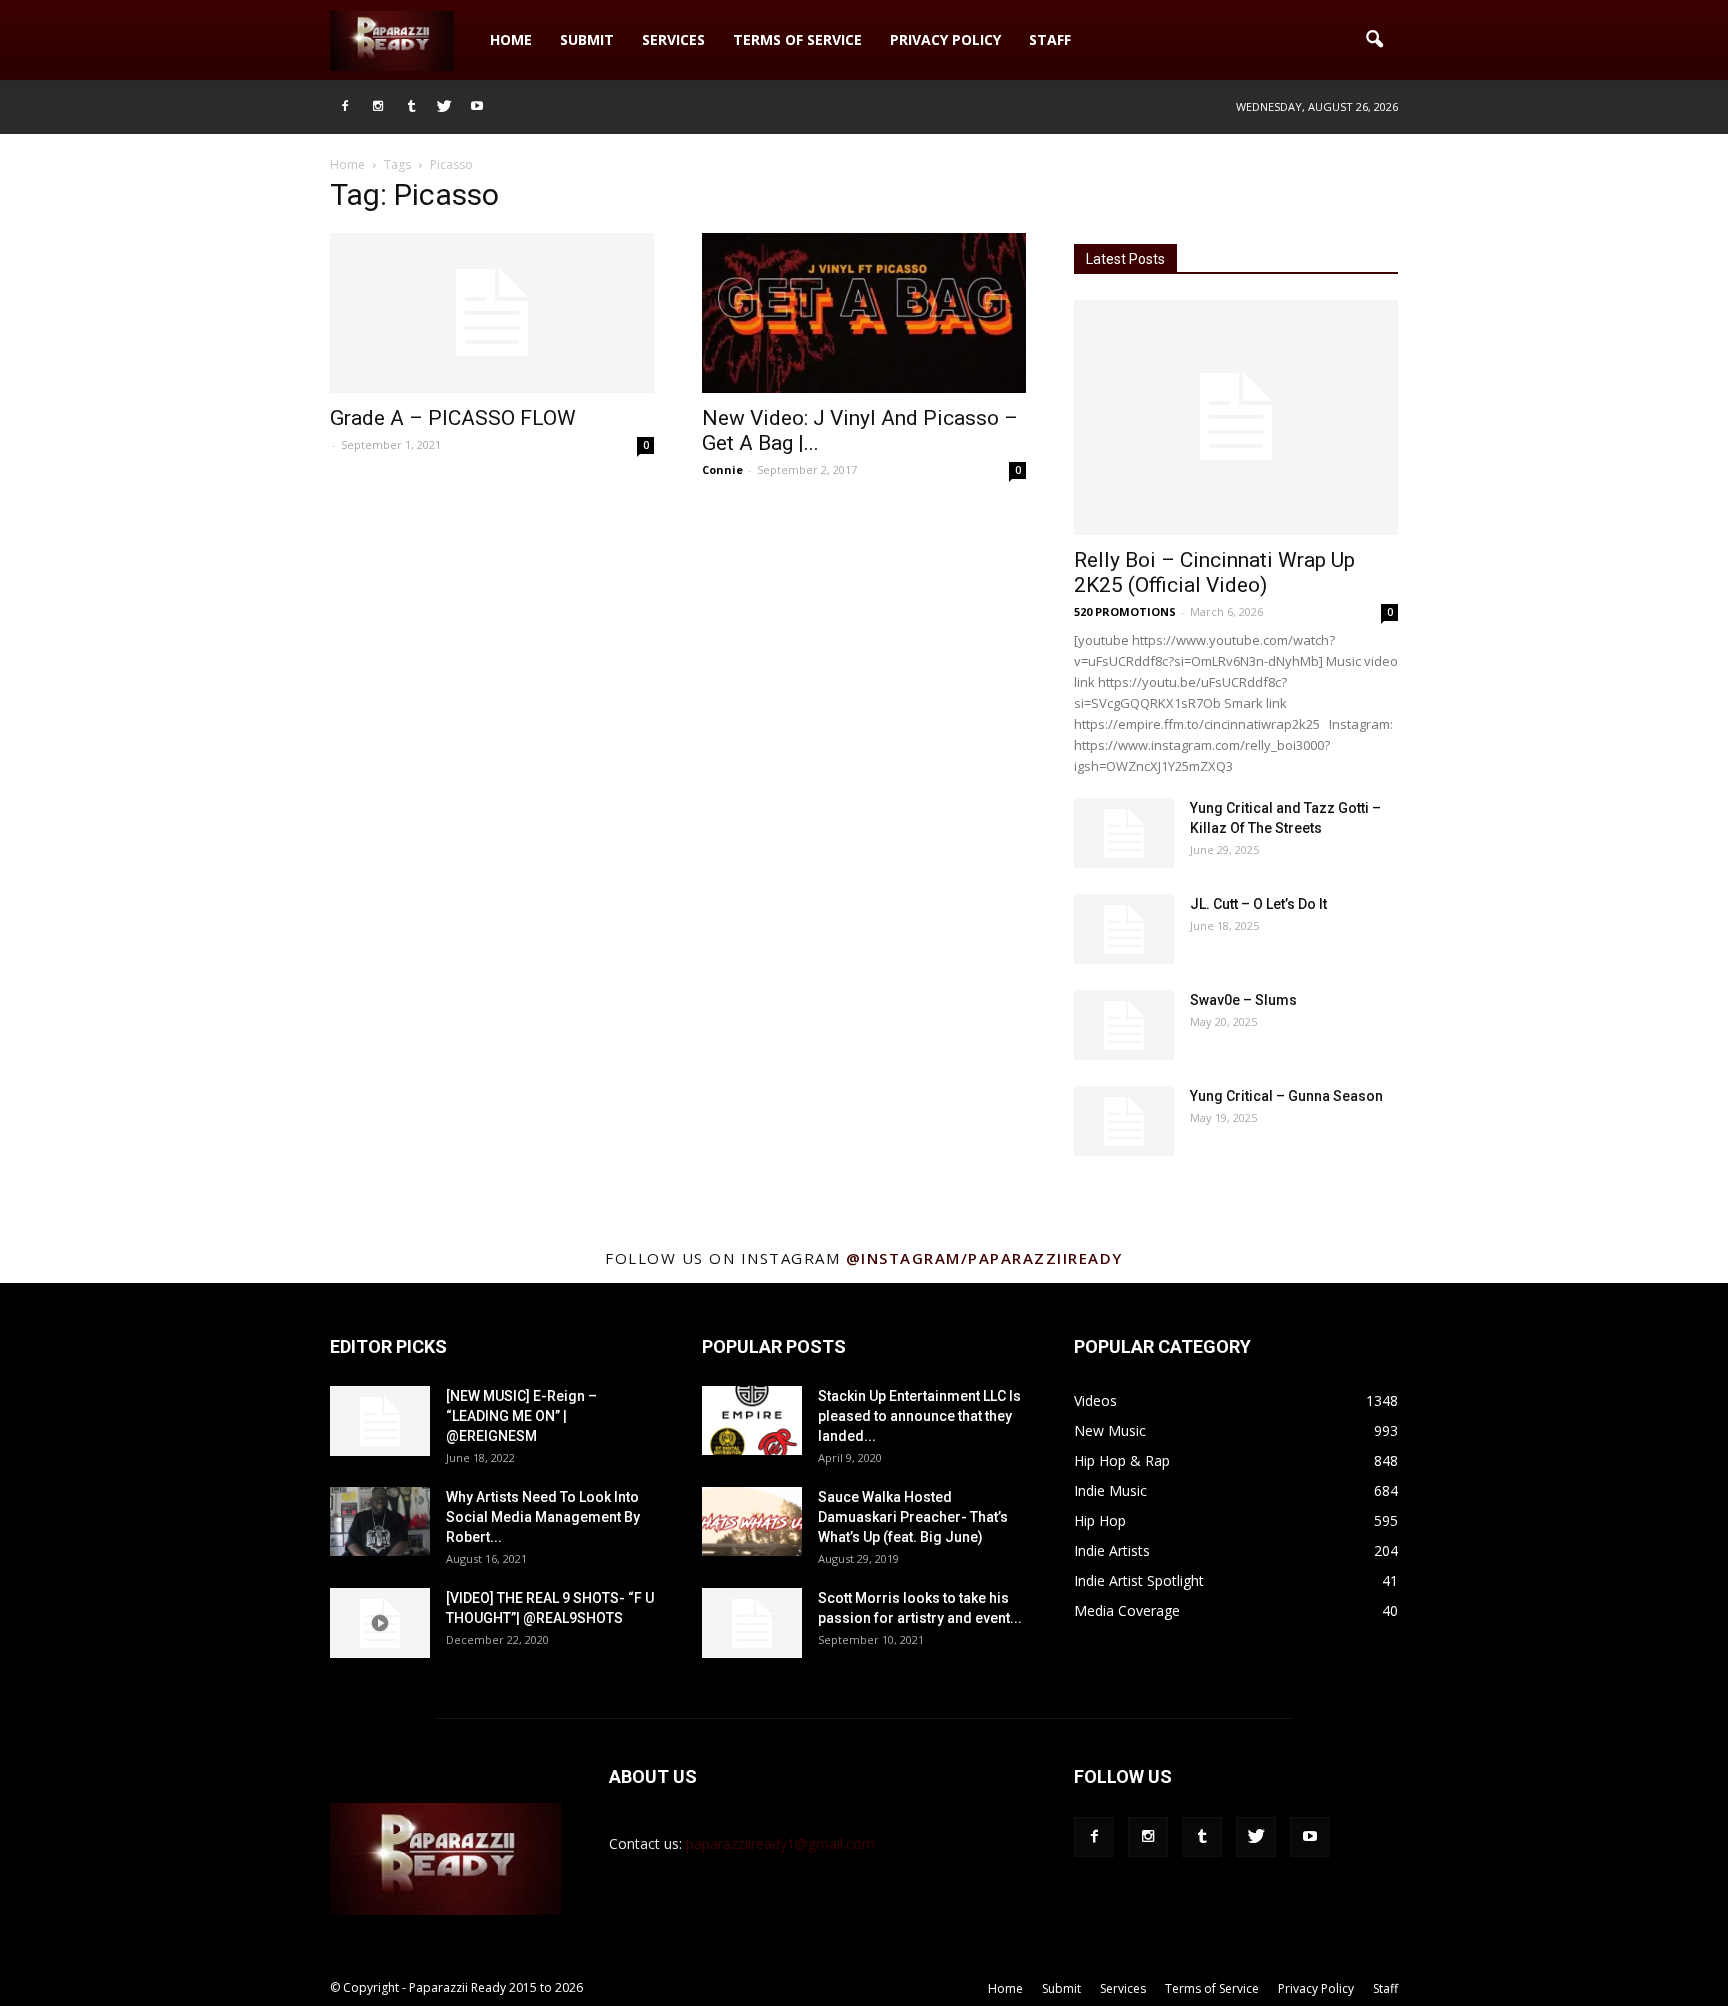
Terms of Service (797, 39)
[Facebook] (345, 107)
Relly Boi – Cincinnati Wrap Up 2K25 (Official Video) (1214, 572)
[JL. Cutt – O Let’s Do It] (1124, 929)
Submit (587, 39)
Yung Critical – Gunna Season (1286, 1096)
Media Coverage (1127, 1610)
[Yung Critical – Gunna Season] (1124, 1121)
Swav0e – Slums (1243, 1000)
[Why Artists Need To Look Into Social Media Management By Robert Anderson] (380, 1521)
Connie (722, 469)
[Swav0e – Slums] (1124, 1025)
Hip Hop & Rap (1122, 1460)
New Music (1110, 1430)
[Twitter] (444, 107)
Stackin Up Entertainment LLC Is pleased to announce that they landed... (919, 1416)
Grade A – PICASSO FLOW (453, 418)
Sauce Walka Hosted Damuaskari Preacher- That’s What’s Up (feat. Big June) (913, 1517)
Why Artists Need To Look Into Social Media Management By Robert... (543, 1517)
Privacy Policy (945, 39)
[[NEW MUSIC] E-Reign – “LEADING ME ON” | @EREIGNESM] (380, 1421)
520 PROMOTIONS (1125, 611)
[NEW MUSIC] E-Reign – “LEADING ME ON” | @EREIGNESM (521, 1416)
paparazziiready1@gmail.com (780, 1843)
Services (673, 39)
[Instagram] (378, 107)
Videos (1095, 1400)
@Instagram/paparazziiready (984, 1258)
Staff (1050, 39)
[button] (1374, 40)
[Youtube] (477, 107)
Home (511, 39)
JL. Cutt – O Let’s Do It (1258, 904)
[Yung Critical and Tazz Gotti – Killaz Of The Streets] (1124, 833)
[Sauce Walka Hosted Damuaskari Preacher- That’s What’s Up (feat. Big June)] (752, 1521)
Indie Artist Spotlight (1139, 1580)
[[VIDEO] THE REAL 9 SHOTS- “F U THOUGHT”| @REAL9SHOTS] (380, 1623)
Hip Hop (1100, 1520)
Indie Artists (1112, 1550)
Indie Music (1110, 1490)
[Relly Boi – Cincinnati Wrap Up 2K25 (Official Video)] (1236, 417)
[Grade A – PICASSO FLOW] (492, 313)
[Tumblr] (411, 107)
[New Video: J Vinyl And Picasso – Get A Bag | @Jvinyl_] (864, 313)
